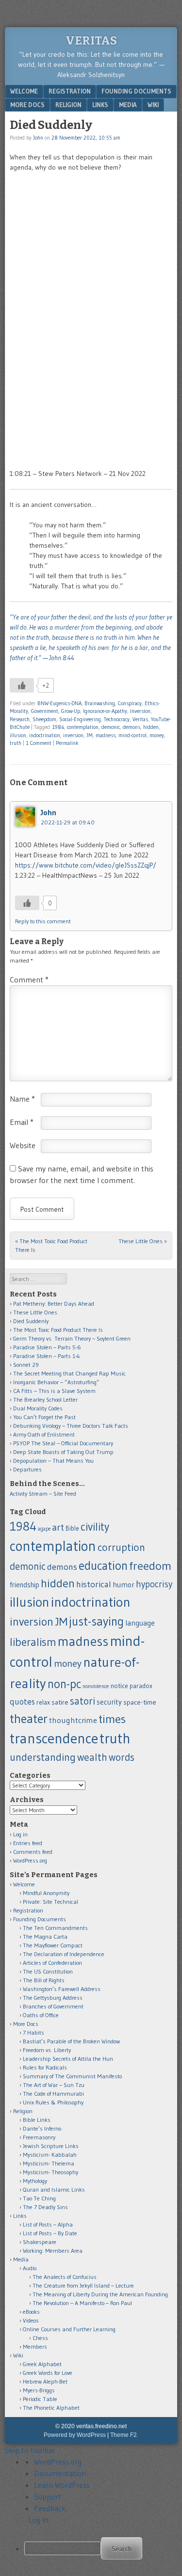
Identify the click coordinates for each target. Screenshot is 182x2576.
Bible (72, 1528)
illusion (18, 735)
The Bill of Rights (44, 1980)
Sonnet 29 (26, 1365)
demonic (111, 727)
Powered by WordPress (75, 2435)
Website (23, 1145)
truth (16, 743)
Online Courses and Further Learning (69, 2329)
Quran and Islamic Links (54, 2189)
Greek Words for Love (48, 2373)
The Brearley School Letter (45, 1399)
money (157, 735)
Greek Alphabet (42, 2364)
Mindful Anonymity (46, 1893)
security (109, 1702)
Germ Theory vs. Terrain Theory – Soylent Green (72, 1338)
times (112, 1719)
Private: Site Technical (50, 1902)
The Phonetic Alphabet (51, 2408)
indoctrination (45, 735)
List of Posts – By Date (50, 2233)
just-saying (96, 1621)
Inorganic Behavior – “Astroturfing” (56, 1382)
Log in (20, 1834)
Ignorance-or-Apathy (105, 711)
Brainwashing (100, 703)
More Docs (27, 105)
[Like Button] (22, 685)
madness (106, 735)
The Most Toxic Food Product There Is (58, 1330)
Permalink (67, 743)
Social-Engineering (80, 719)
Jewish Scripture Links (51, 2146)
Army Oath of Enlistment (44, 1434)
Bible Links (37, 2120)
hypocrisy (154, 1584)
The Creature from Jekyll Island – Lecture (83, 2285)
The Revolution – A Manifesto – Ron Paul (82, 2303)
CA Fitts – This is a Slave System (54, 1391)
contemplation (83, 727)
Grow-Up (71, 711)
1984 (58, 727)
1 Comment (39, 743)
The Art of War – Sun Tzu (54, 2085)
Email (22, 1122)
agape (44, 1529)
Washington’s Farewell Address (62, 1989)
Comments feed (33, 1852)
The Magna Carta (45, 1936)
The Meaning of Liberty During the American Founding (100, 2294)
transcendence (54, 1738)
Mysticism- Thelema (49, 2163)
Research (20, 719)
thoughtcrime (73, 1720)
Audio (30, 2268)
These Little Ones (143, 1241)
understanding (43, 1757)
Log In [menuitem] (38, 2520)
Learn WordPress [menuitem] (62, 2485)
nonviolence (96, 1686)
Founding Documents (136, 91)
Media (128, 105)
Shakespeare (40, 2242)
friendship (25, 1585)
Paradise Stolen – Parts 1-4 (47, 1356)
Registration (70, 91)
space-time (140, 1702)
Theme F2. (124, 2435)
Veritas (91, 41)
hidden (151, 727)
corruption (121, 1547)
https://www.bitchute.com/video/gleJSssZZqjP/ (86, 865)
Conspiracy (130, 703)
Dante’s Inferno (42, 2128)
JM (90, 735)
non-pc (64, 1684)
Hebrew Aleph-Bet (45, 2381)
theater (29, 1719)
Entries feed (28, 1843)
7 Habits (33, 2032)
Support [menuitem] (48, 2497)
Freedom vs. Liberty (47, 2050)
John (38, 138)
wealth (92, 1757)
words (122, 1757)
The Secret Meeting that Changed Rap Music (69, 1373)
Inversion (140, 711)
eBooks (31, 2312)
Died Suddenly (31, 1321)
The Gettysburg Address (53, 1998)
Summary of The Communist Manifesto (72, 2076)
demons (132, 727)
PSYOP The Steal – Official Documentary (63, 1443)
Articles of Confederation (52, 1963)
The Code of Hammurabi (53, 2094)
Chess (40, 2338)
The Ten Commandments (55, 1928)
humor (124, 1585)
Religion (68, 105)
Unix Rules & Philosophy (53, 2102)
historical (94, 1584)
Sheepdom (44, 719)
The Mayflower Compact (53, 1945)
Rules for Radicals (45, 2067)
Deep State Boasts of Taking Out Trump (63, 1452)
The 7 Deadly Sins (45, 2207)
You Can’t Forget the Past (44, 1417)
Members (35, 2347)
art (58, 1527)
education (103, 1565)
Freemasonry (39, 2137)
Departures (27, 1469)
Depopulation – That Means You (53, 1461)
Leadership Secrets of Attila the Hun (68, 2059)
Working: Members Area (53, 2251)
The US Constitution (48, 1971)
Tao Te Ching (39, 2198)
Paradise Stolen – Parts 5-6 (47, 1347)
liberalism (33, 1642)
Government (45, 711)
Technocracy (117, 719)
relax (43, 1702)
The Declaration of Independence (64, 1954)
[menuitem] (101, 2548)
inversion (73, 735)
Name (22, 1099)
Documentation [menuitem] (60, 2473)
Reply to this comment (43, 921)
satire (60, 1702)
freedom (150, 1566)
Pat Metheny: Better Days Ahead (54, 1304)
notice (119, 1686)
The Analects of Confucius (65, 2277)
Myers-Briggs (39, 2390)
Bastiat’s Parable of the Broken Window (71, 2041)
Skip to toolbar (30, 2450)
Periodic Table (40, 2399)
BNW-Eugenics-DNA (59, 703)
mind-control (132, 735)
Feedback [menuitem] (50, 2508)
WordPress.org (30, 1860)
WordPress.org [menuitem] (58, 2462)
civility (95, 1527)
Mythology (35, 2181)
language (140, 1623)
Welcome (24, 91)
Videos (31, 2320)
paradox (141, 1686)
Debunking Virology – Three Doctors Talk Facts (71, 1426)
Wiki (153, 105)
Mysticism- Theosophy (50, 2172)
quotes (22, 1702)
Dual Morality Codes (38, 1408)
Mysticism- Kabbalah (50, 2155)
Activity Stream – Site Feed (43, 1493)
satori (83, 1701)
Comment (29, 980)
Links (100, 105)
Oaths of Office (41, 2015)
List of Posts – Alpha (48, 2224)
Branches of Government (53, 2006)
